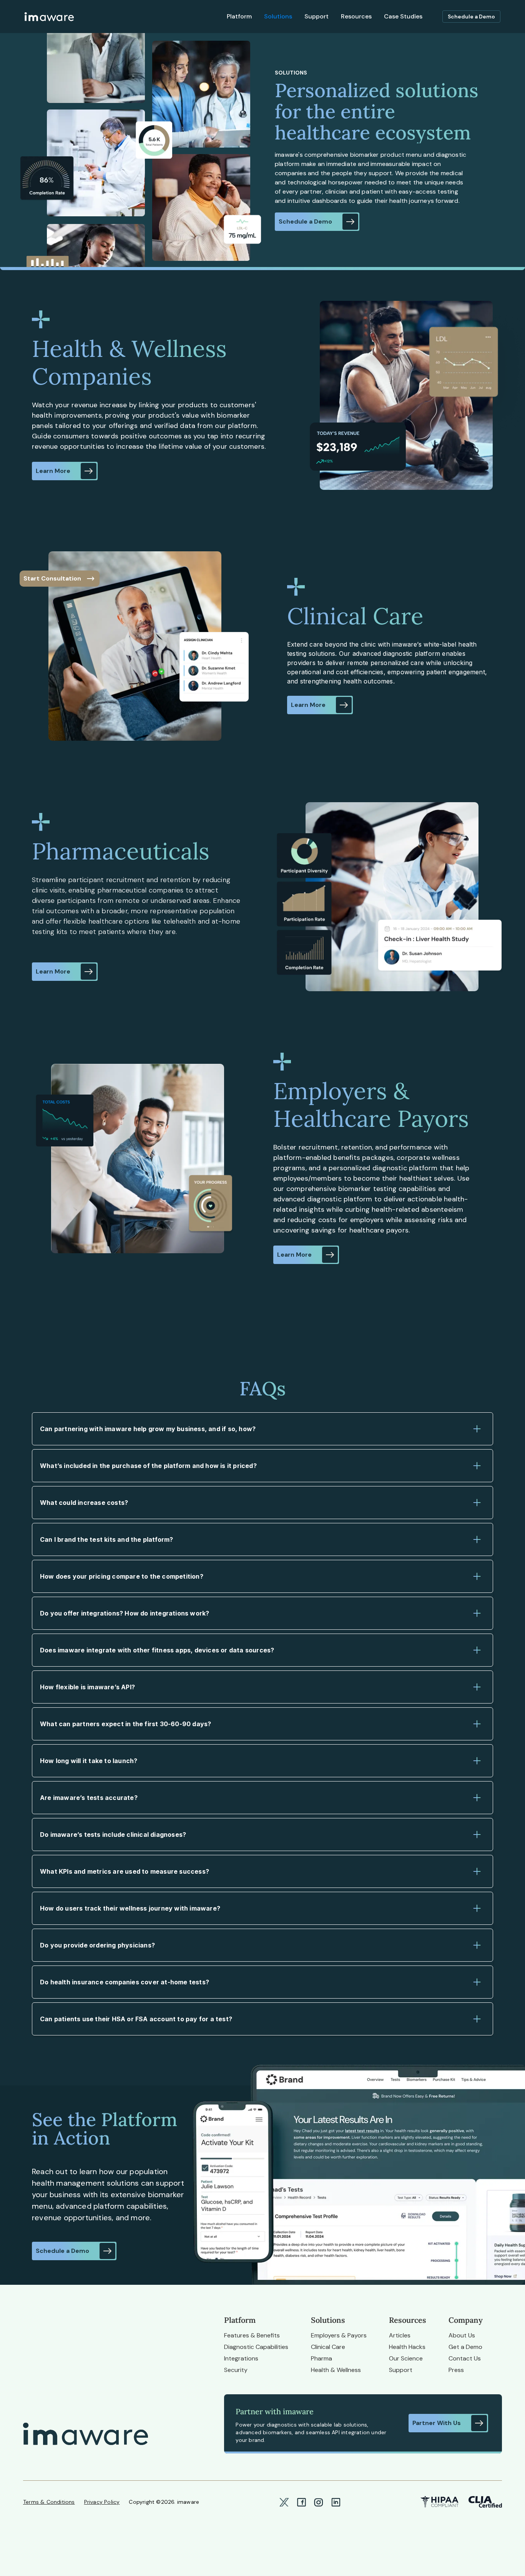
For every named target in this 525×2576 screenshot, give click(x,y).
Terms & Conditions (49, 2502)
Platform (239, 16)
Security (236, 2370)
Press (456, 2370)
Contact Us (465, 2358)
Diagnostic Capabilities (256, 2347)
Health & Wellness (336, 2370)
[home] (49, 17)
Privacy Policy (102, 2502)
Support (316, 16)
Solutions (278, 16)
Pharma (321, 2358)
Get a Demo (465, 2347)
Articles (400, 2335)
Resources (356, 16)
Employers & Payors (339, 2335)
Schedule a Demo (471, 17)
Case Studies (403, 16)
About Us (462, 2335)
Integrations (241, 2358)
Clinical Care (328, 2347)
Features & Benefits (252, 2335)
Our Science (406, 2358)
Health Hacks (407, 2347)
